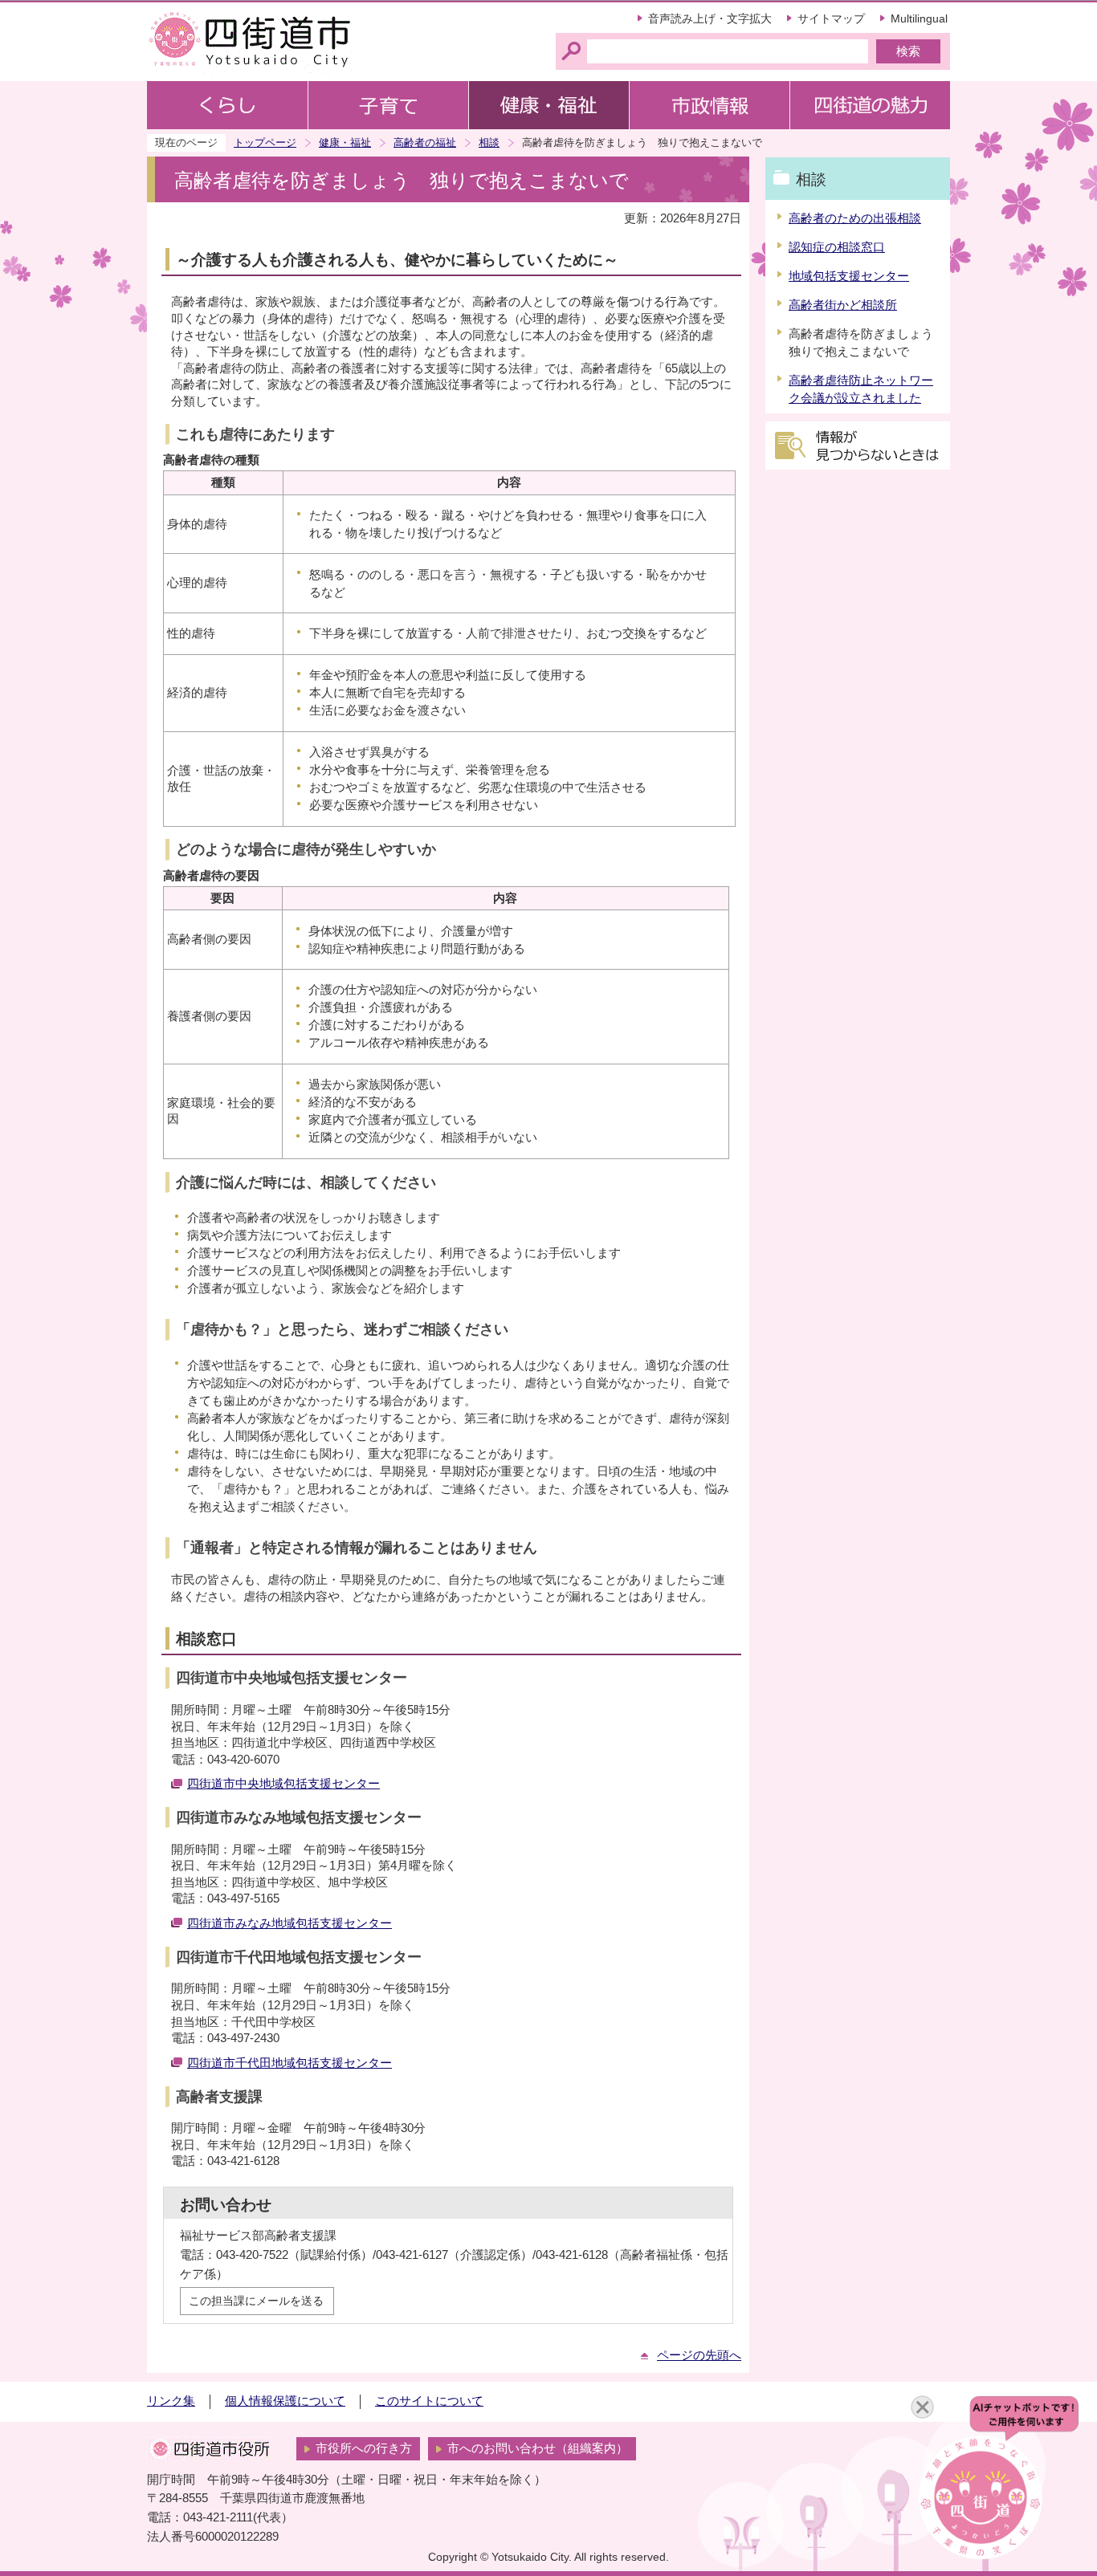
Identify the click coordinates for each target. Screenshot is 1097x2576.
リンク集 (171, 2401)
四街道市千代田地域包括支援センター (290, 2063)
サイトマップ (831, 18)
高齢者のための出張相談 (855, 218)
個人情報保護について (285, 2401)
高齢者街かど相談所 (843, 305)
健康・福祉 (345, 142)
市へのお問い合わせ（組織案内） (538, 2448)
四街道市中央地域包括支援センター (283, 1784)
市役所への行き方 (364, 2448)
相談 (489, 142)
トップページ (265, 142)
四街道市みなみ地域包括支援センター (290, 1923)
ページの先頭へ (699, 2355)
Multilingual (919, 18)
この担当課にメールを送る (256, 2301)
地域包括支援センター (849, 276)
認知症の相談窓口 (837, 247)
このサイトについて (429, 2401)
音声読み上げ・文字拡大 (710, 18)
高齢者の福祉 (425, 142)
